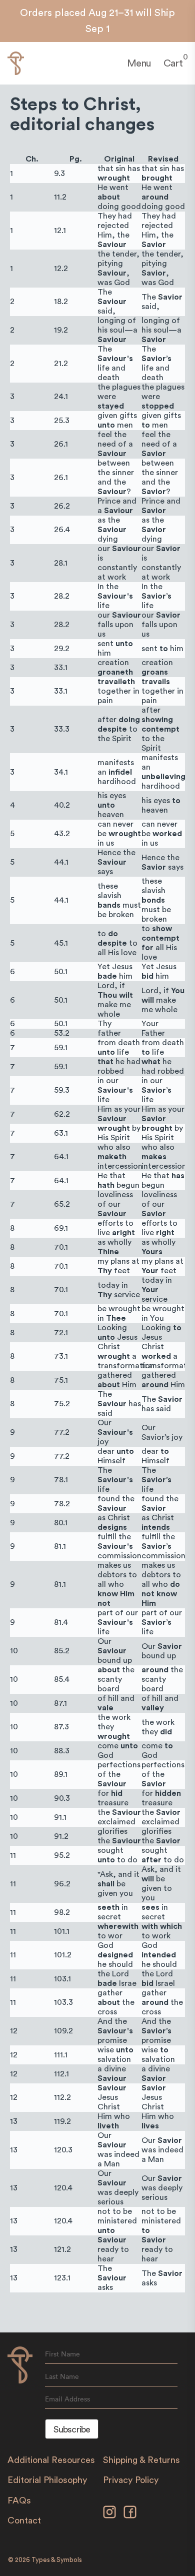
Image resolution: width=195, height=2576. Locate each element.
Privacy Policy (131, 2480)
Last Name (62, 2376)
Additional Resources (51, 2460)
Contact (24, 2520)
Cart (173, 63)
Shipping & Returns (141, 2460)
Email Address (67, 2399)
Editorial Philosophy (47, 2480)
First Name (62, 2354)
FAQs (19, 2500)
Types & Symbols (57, 2560)
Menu (139, 64)
